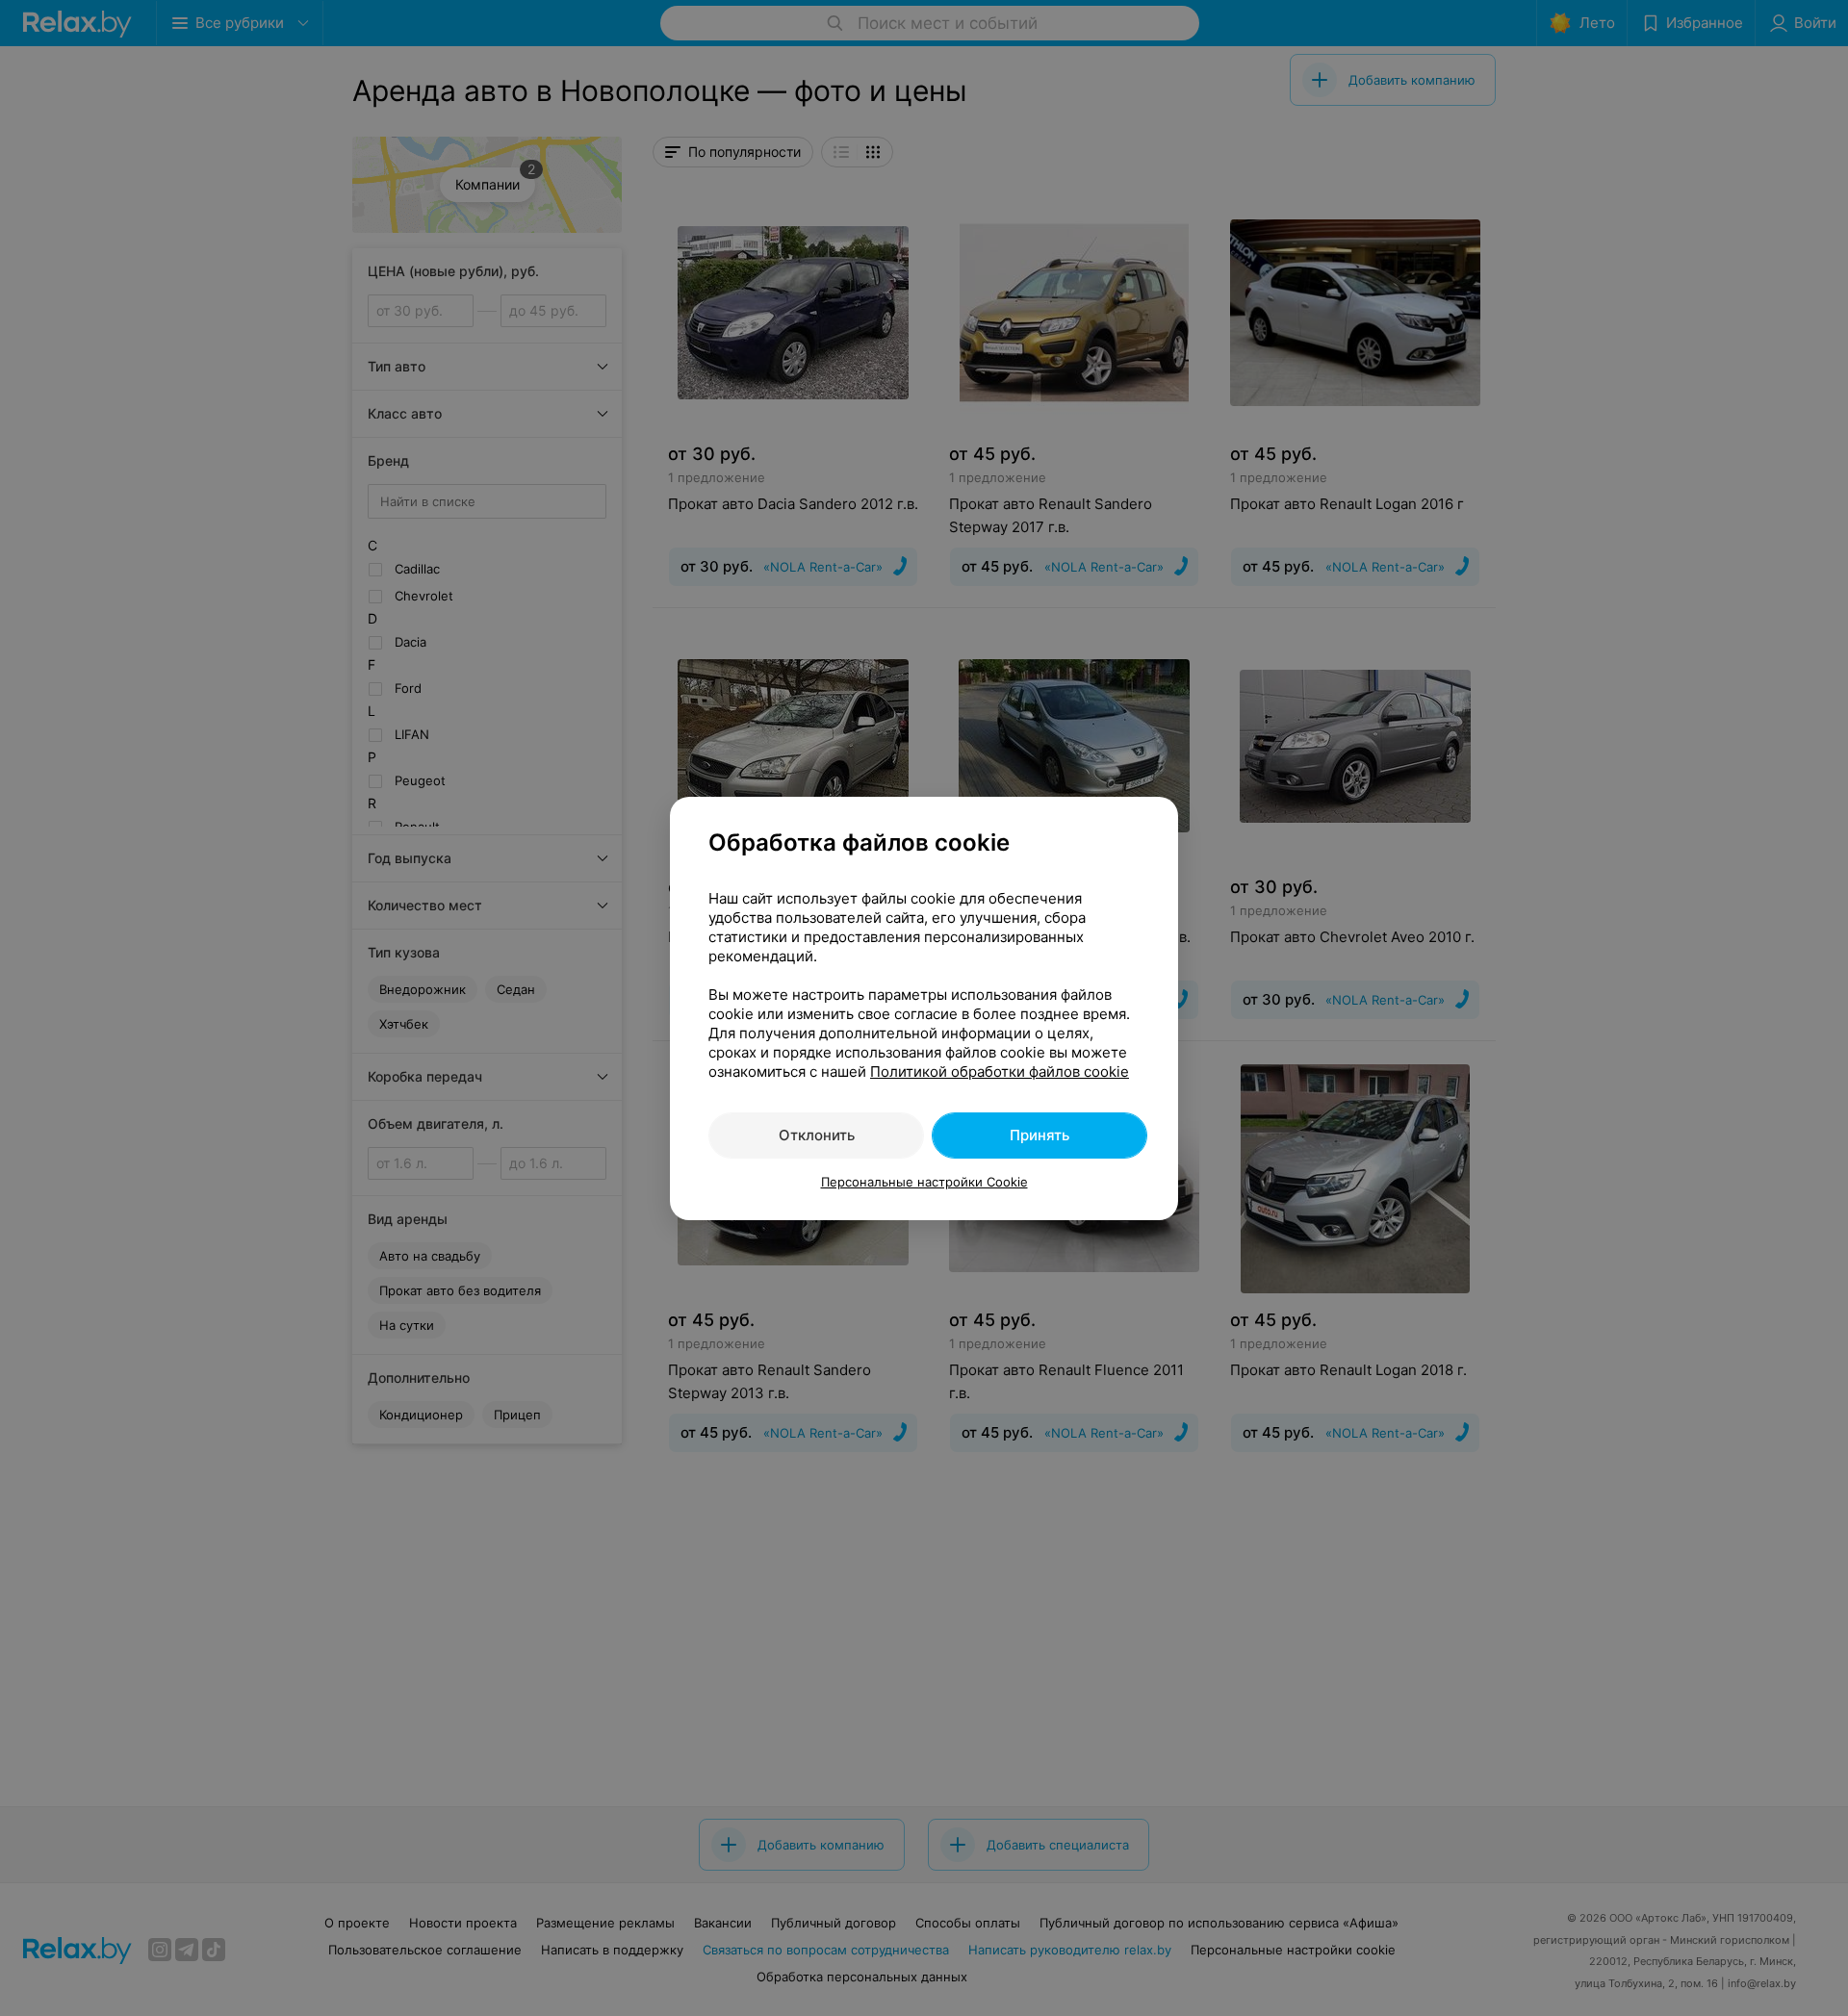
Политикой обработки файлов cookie (1000, 1072)
